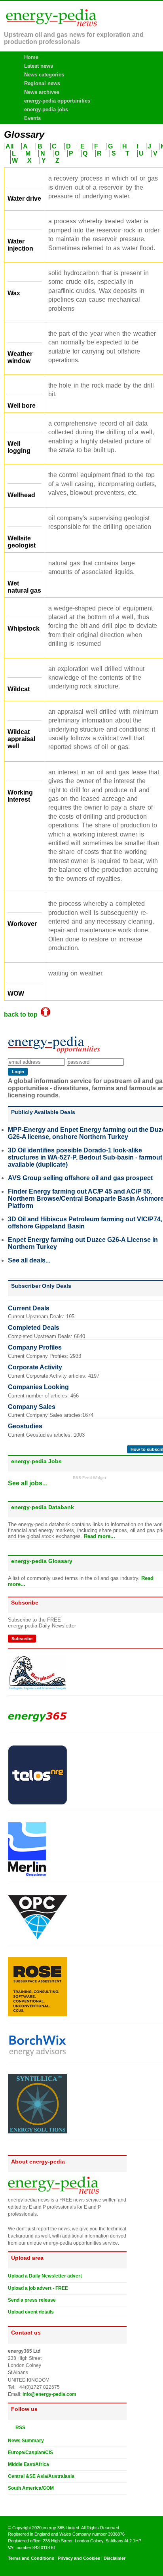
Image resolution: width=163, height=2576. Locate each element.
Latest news (39, 66)
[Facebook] (19, 2501)
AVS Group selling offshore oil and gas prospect (80, 1178)
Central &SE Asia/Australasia (41, 2476)
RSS (19, 2428)
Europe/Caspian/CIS (30, 2452)
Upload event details (31, 2312)
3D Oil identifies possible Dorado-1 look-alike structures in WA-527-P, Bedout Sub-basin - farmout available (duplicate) (85, 1157)
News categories (44, 75)
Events (32, 118)
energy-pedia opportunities (57, 101)
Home (31, 57)
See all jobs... (27, 1483)
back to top (22, 1014)
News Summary (26, 2441)
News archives (42, 92)
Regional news (42, 83)
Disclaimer (115, 2558)
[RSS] (11, 2427)
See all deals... (29, 1260)
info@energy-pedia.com (49, 2394)
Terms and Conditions (31, 2558)
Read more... (100, 1536)
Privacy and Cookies (79, 2558)
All (9, 146)
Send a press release (32, 2300)
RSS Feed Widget (89, 1478)
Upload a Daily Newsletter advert (45, 2276)
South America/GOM (31, 2488)
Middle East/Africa (28, 2464)
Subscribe (22, 1639)
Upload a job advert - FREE (38, 2288)
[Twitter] (11, 2501)
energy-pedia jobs (46, 109)
